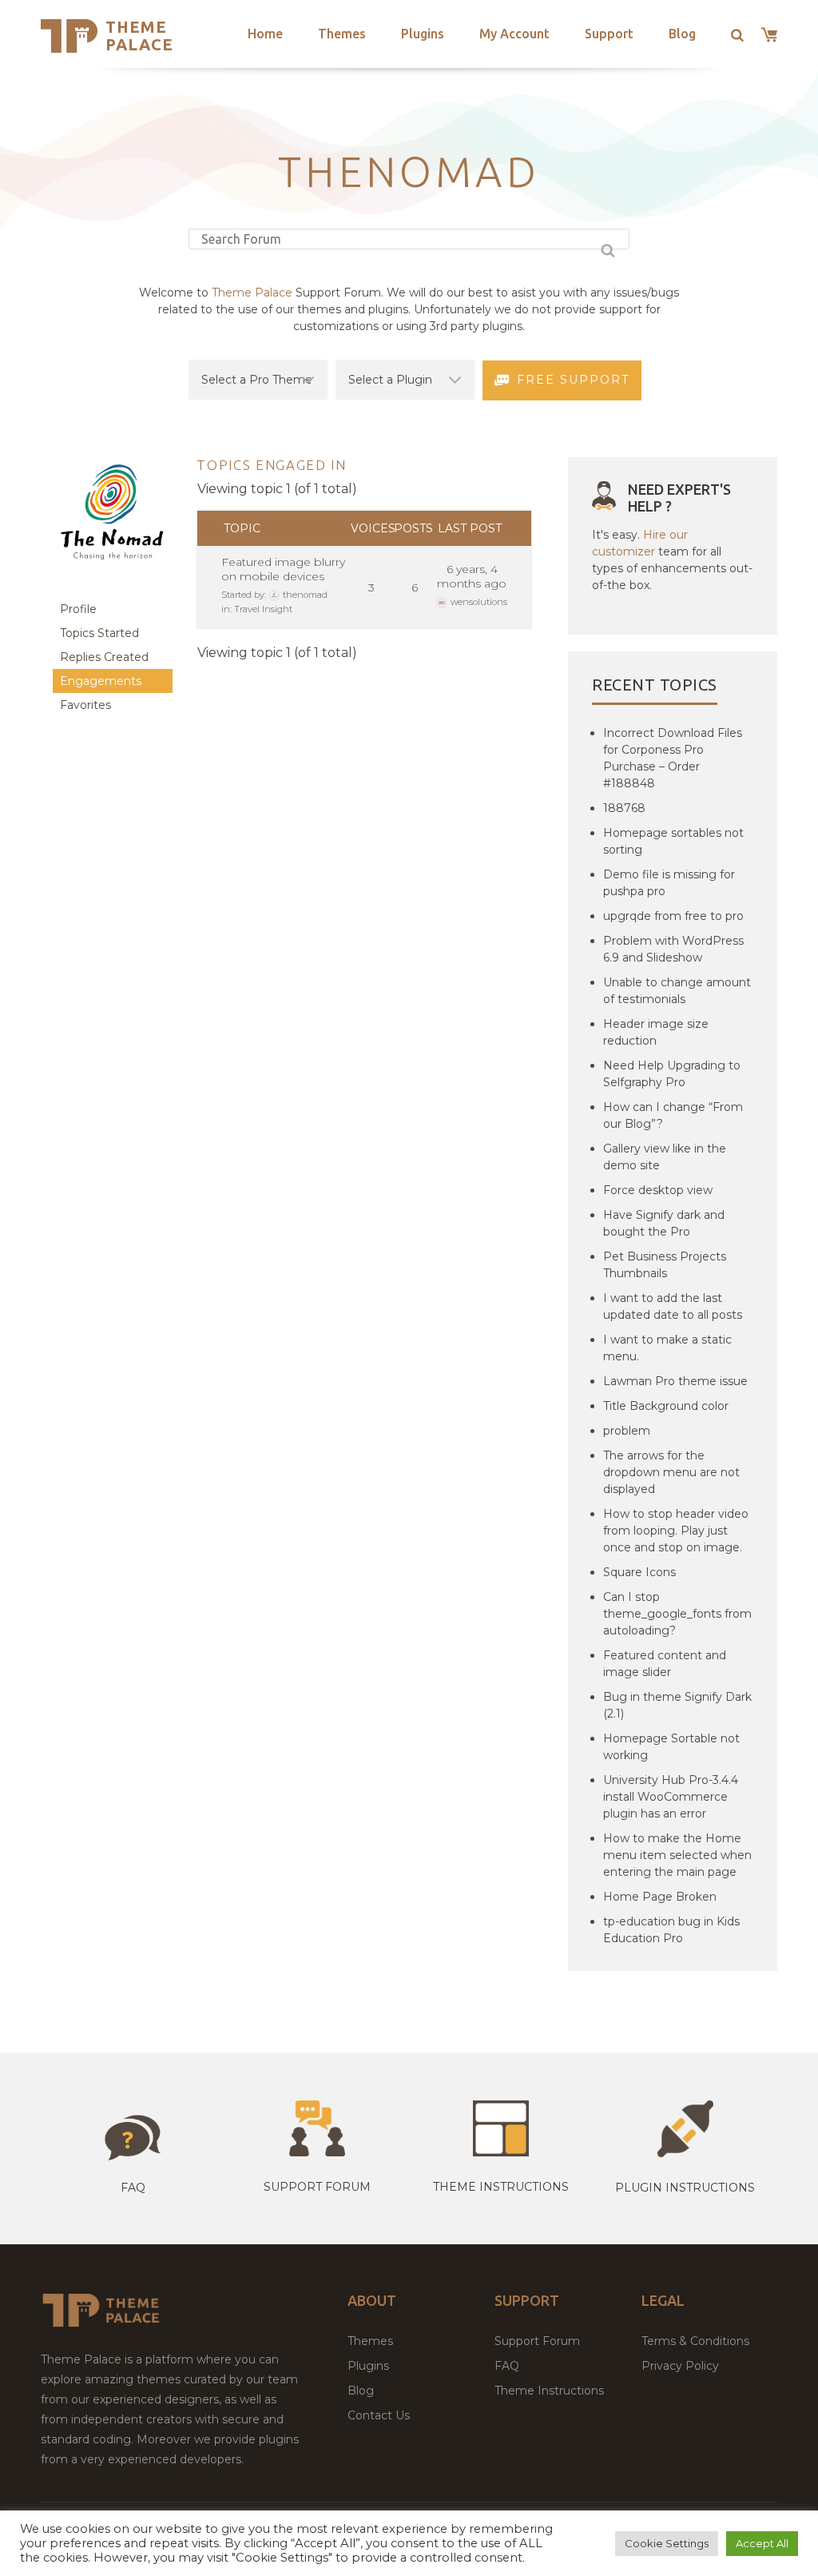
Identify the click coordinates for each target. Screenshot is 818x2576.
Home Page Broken (660, 1897)
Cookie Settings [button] (667, 2543)
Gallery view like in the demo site (665, 1157)
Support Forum (317, 2187)
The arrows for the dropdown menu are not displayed (671, 1472)
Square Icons (639, 1572)
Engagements (101, 681)
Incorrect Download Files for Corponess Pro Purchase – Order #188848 (673, 758)
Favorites (85, 705)
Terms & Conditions (695, 2341)
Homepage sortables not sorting (673, 841)
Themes (342, 34)
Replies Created (104, 657)
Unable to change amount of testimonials (677, 991)
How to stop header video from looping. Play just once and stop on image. (676, 1531)
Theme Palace (139, 36)
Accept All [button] (762, 2543)
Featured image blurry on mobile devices (283, 569)
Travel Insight (263, 609)
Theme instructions (501, 2187)
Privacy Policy (680, 2366)
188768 (624, 808)
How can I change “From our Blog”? (673, 1115)
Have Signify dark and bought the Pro (664, 1223)
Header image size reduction (656, 1032)
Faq (133, 2188)
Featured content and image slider (665, 1664)
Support (609, 34)
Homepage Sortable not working (671, 1747)
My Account (514, 34)
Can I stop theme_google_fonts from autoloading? (677, 1614)
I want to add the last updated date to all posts (673, 1306)
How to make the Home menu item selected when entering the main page (677, 1855)
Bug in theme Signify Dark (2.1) (677, 1705)
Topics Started (99, 633)
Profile (78, 609)
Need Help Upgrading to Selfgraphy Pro (672, 1074)
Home (265, 34)
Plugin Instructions (685, 2188)
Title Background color (666, 1406)
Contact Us (379, 2415)
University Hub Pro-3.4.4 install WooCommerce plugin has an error (671, 1797)
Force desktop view (658, 1190)
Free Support (573, 380)
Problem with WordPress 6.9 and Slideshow (673, 949)
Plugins (423, 34)
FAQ (507, 2366)
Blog (682, 34)
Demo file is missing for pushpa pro (669, 883)
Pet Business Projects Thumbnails (665, 1265)
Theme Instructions (549, 2391)
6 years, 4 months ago (472, 576)
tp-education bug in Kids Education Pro (671, 1930)
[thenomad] (113, 589)
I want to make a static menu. (667, 1348)
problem (627, 1431)
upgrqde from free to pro (673, 916)
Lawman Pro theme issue (675, 1381)
